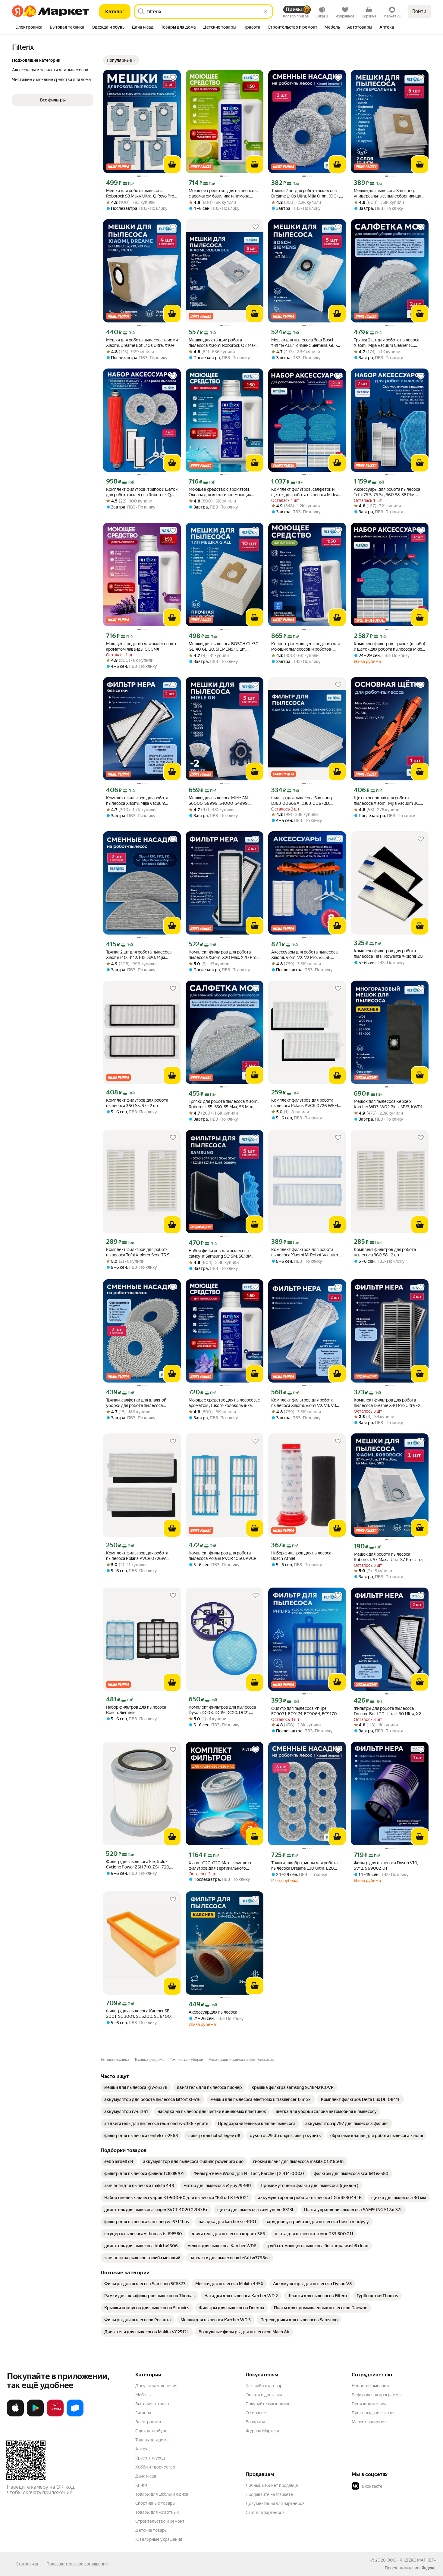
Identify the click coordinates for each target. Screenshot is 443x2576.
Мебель (143, 2395)
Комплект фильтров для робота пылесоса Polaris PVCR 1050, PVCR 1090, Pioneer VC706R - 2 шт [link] (223, 1556)
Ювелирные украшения (159, 2539)
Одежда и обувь (151, 2431)
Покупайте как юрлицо (268, 2404)
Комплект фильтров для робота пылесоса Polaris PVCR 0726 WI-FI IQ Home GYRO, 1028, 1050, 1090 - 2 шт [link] (306, 1103)
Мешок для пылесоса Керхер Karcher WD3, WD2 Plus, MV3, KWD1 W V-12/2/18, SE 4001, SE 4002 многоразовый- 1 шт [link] (388, 1104)
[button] (121, 60)
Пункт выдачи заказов (374, 2413)
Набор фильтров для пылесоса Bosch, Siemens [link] (136, 1710)
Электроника (148, 2422)
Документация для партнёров (275, 2503)
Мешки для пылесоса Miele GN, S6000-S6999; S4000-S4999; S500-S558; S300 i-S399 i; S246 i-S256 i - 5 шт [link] (221, 801)
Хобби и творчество (155, 2467)
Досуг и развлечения (156, 2386)
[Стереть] (266, 11)
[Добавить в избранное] (173, 78)
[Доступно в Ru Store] (75, 2415)
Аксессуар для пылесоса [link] (213, 2012)
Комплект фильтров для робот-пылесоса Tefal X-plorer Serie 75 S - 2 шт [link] (141, 1252)
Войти (419, 11)
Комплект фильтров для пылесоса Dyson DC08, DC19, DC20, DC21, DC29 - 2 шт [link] (222, 1710)
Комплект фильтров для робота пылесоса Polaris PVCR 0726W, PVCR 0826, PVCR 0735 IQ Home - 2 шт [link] (141, 1556)
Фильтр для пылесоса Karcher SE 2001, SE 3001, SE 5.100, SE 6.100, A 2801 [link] (141, 2014)
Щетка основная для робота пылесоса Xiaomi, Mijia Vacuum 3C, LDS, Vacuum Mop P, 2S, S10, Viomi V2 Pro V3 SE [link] (390, 801)
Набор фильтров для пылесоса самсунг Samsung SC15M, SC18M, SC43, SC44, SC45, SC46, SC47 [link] (221, 1254)
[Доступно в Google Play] (35, 2415)
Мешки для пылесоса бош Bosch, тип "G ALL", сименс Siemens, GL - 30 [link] (304, 343)
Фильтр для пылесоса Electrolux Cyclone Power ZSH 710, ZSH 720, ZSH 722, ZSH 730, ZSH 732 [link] (138, 1864)
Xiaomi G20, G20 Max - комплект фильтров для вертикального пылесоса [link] (220, 1866)
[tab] (29, 28)
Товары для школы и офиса (162, 2494)
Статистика (27, 2564)
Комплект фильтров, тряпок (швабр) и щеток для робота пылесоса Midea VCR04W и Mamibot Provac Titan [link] (390, 647)
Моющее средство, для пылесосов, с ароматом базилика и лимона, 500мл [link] (223, 193)
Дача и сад (146, 2476)
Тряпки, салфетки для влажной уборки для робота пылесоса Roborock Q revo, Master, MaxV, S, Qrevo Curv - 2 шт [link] (138, 1403)
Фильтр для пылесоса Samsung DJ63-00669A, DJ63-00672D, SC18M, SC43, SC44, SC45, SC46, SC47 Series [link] (302, 801)
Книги (141, 2485)
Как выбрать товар (264, 2386)
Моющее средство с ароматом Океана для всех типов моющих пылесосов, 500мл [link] (220, 492)
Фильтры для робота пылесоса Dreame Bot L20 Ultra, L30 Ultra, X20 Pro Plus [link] (389, 1711)
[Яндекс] (428, 2568)
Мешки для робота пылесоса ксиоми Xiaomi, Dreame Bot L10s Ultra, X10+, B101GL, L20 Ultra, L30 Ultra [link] (142, 343)
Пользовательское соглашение (77, 2564)
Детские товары (151, 2530)
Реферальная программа (376, 2395)
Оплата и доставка (264, 2395)
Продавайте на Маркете (269, 2494)
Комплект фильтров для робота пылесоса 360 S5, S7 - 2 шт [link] (137, 1103)
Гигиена (143, 2413)
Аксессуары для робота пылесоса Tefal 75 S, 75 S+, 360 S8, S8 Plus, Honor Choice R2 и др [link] (387, 492)
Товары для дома (152, 2440)
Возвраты (255, 2422)
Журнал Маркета (262, 2431)
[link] (136, 2087)
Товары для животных (157, 2512)
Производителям (369, 2404)
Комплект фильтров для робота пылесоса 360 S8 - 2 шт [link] (385, 1252)
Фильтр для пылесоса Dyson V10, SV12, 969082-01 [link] (386, 1865)
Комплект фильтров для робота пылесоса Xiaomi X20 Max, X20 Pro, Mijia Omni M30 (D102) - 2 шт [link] (223, 955)
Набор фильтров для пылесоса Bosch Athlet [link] (301, 1556)
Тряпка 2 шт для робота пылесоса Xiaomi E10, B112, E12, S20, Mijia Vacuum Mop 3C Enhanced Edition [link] (139, 955)
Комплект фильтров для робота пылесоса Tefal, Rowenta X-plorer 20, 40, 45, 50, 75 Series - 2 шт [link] (389, 954)
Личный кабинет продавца (272, 2485)
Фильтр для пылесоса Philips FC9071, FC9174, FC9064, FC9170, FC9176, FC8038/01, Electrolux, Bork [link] (306, 1711)
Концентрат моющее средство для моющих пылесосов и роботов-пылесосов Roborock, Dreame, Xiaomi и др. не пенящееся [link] (307, 647)
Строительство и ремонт (160, 2521)
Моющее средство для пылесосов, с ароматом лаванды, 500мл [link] (142, 646)
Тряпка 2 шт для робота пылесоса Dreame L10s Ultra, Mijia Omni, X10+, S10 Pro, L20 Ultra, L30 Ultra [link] (306, 193)
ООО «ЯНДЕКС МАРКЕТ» (411, 2560)
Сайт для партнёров (265, 2512)
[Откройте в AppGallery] (55, 2415)
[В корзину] (172, 164)
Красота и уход (150, 2458)
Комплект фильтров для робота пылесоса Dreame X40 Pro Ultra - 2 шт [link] (387, 1403)
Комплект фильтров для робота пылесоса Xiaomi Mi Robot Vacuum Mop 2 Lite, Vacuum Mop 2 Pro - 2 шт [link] (306, 1252)
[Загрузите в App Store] (15, 2415)
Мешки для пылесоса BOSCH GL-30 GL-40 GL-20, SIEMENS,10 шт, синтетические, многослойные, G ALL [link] (224, 647)
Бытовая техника (152, 2404)
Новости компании (370, 2386)
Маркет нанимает (369, 2422)
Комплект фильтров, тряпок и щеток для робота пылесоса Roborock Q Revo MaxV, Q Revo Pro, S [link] (142, 492)
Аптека (142, 2449)
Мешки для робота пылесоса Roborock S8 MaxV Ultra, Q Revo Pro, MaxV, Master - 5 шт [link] (141, 193)
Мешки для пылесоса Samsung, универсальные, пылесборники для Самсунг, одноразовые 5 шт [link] (389, 193)
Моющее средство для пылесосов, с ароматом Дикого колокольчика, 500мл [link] (224, 1403)
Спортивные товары (155, 2503)
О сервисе (256, 2413)
